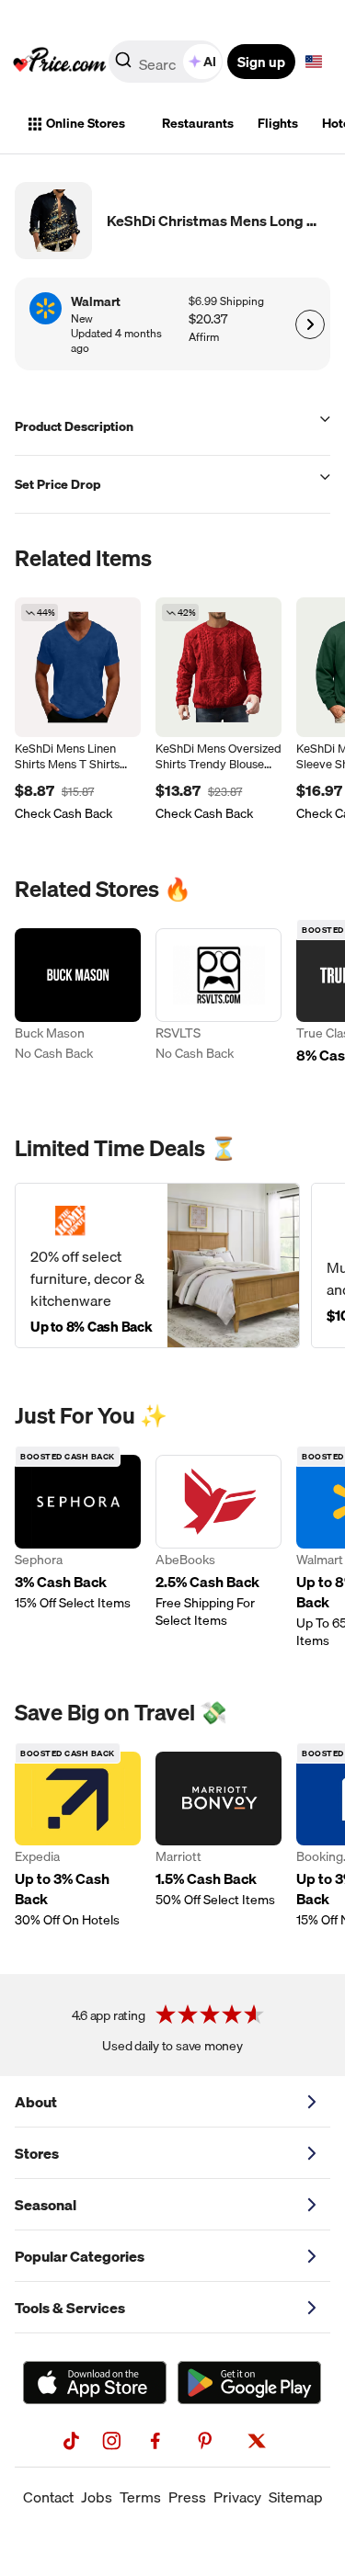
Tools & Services (70, 2308)
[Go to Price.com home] (60, 62)
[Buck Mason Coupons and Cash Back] (78, 1007)
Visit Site (310, 324)
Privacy (237, 2497)
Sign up (261, 62)
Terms (140, 2497)
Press (187, 2497)
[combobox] (167, 62)
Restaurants (198, 123)
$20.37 (208, 319)
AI (210, 62)
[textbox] (314, 62)
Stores (37, 2153)
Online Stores (86, 123)
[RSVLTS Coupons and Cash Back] (218, 1007)
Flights (278, 123)
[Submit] (123, 65)
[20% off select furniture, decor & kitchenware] (157, 1265)
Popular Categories (80, 2256)
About (36, 2102)
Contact (48, 2497)
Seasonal (46, 2205)
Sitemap (296, 2497)
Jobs (97, 2497)
